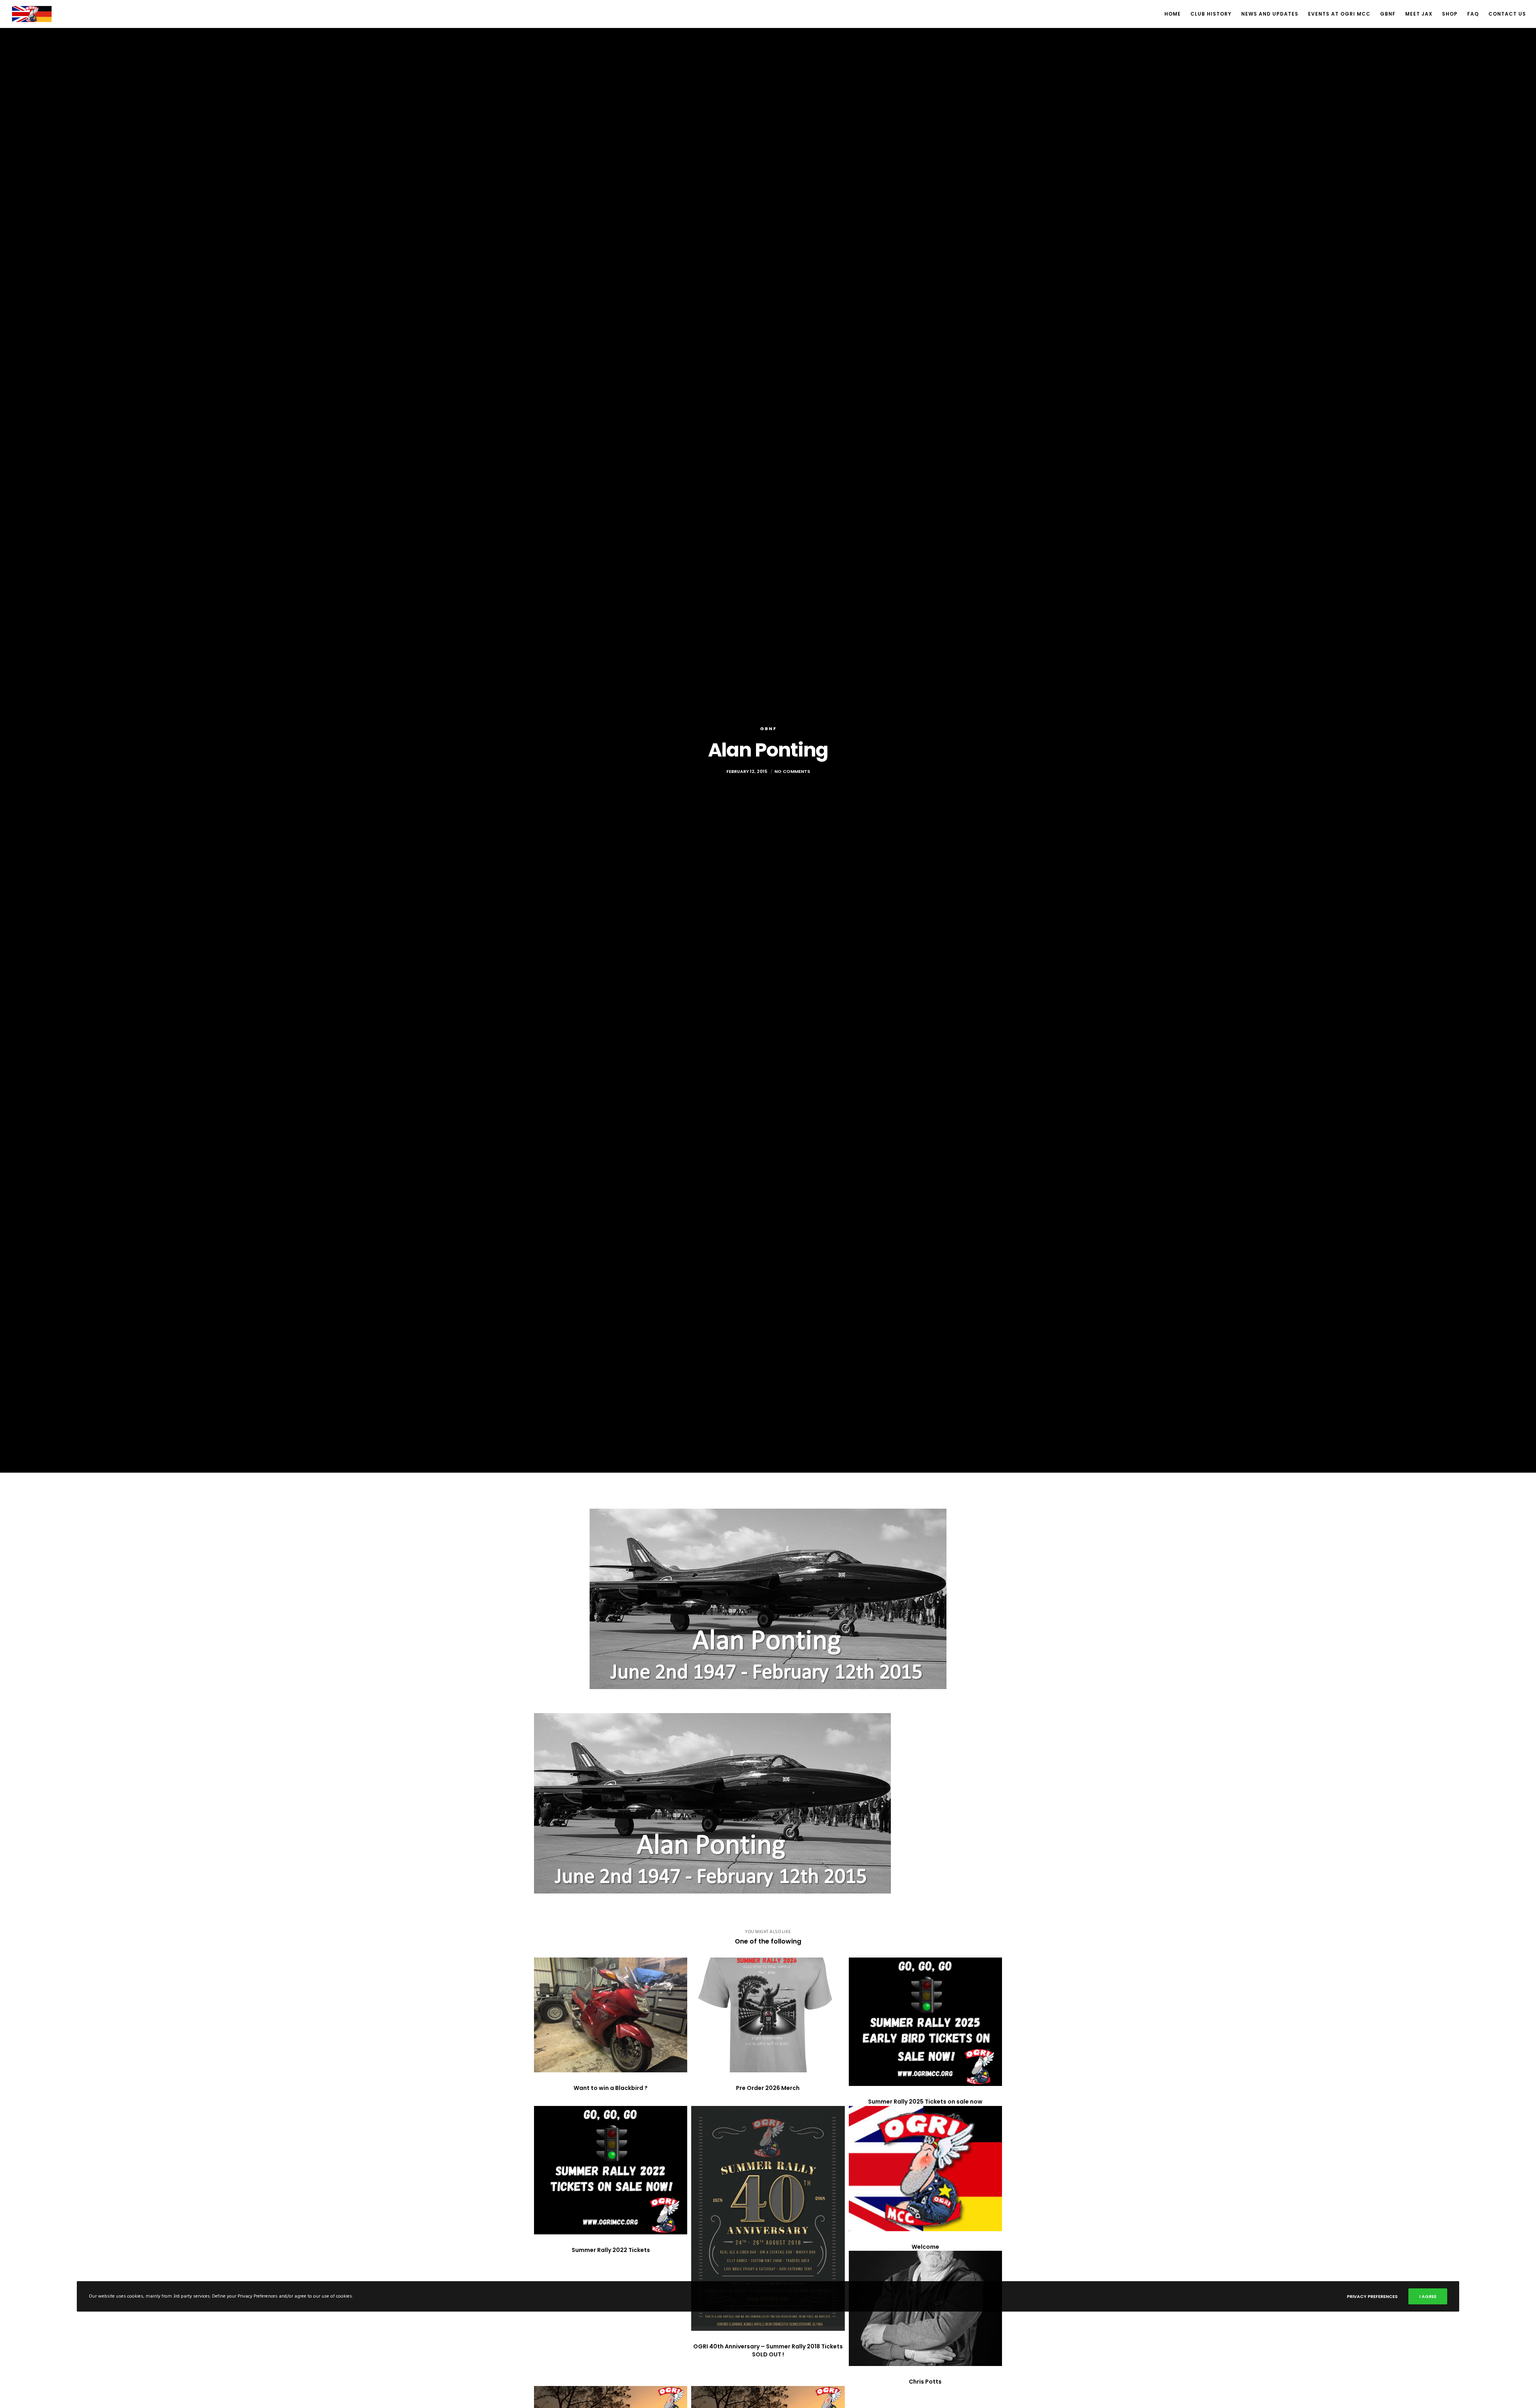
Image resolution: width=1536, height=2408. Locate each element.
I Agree (1428, 2296)
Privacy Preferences (1372, 2296)
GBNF (768, 729)
